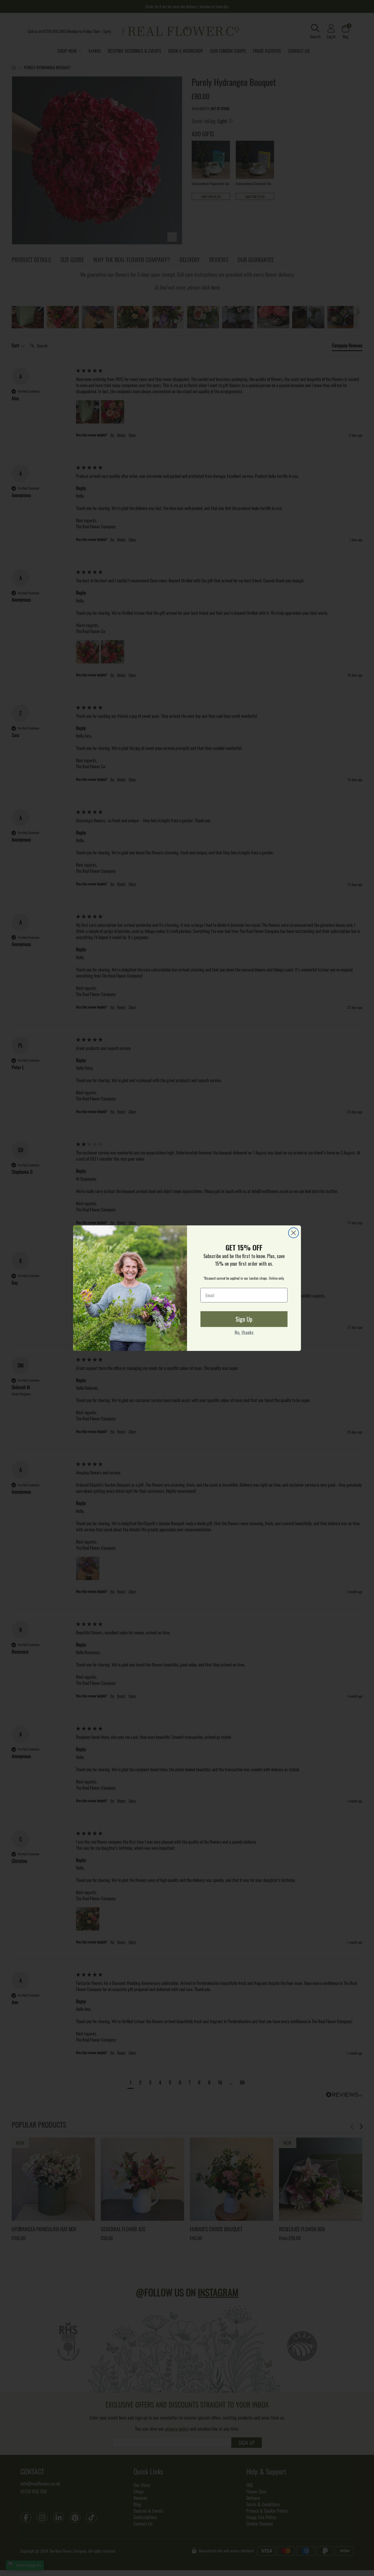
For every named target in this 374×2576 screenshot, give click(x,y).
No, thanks (244, 1333)
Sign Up (244, 1319)
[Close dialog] (294, 1233)
